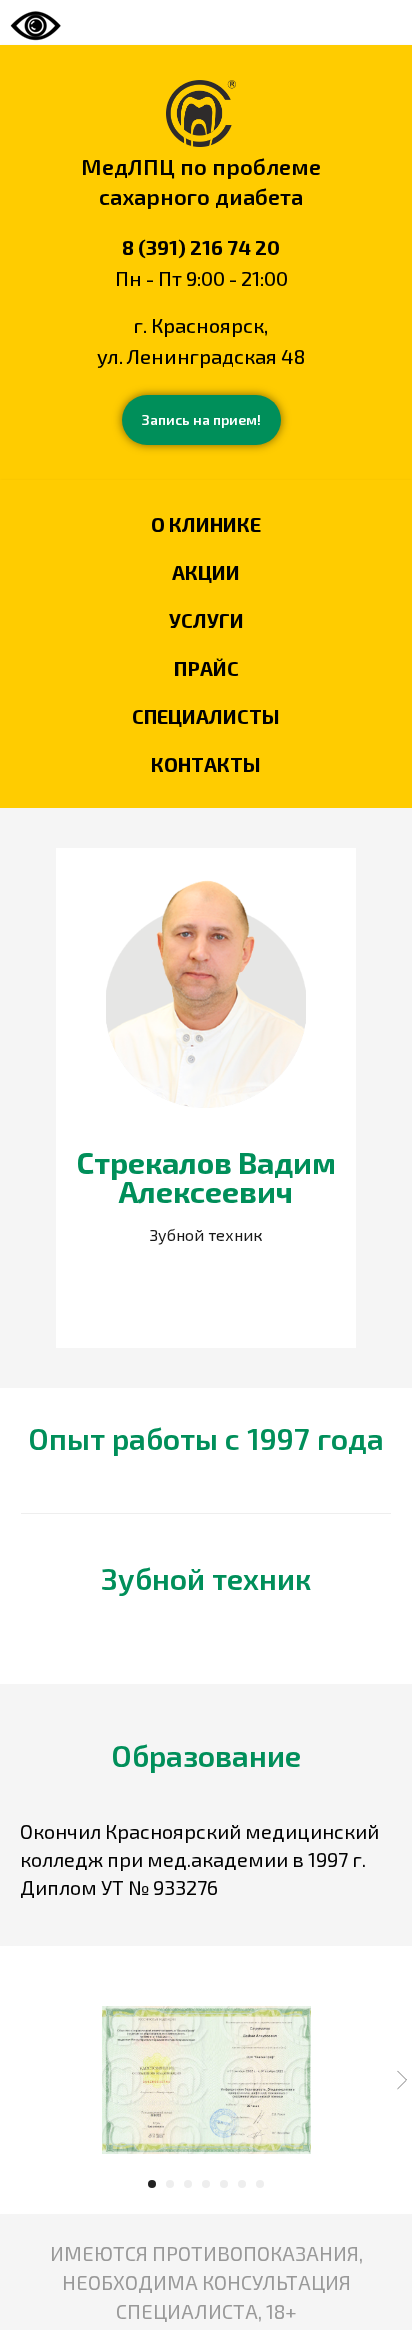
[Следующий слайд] (402, 2079)
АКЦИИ (206, 572)
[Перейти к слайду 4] (206, 2184)
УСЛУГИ (206, 620)
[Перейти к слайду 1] (152, 2184)
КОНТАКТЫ (206, 764)
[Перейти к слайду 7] (260, 2184)
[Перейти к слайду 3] (188, 2184)
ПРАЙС (206, 668)
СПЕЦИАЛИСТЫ (206, 716)
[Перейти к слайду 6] (242, 2184)
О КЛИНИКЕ (206, 524)
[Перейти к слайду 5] (224, 2184)
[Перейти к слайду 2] (170, 2184)
